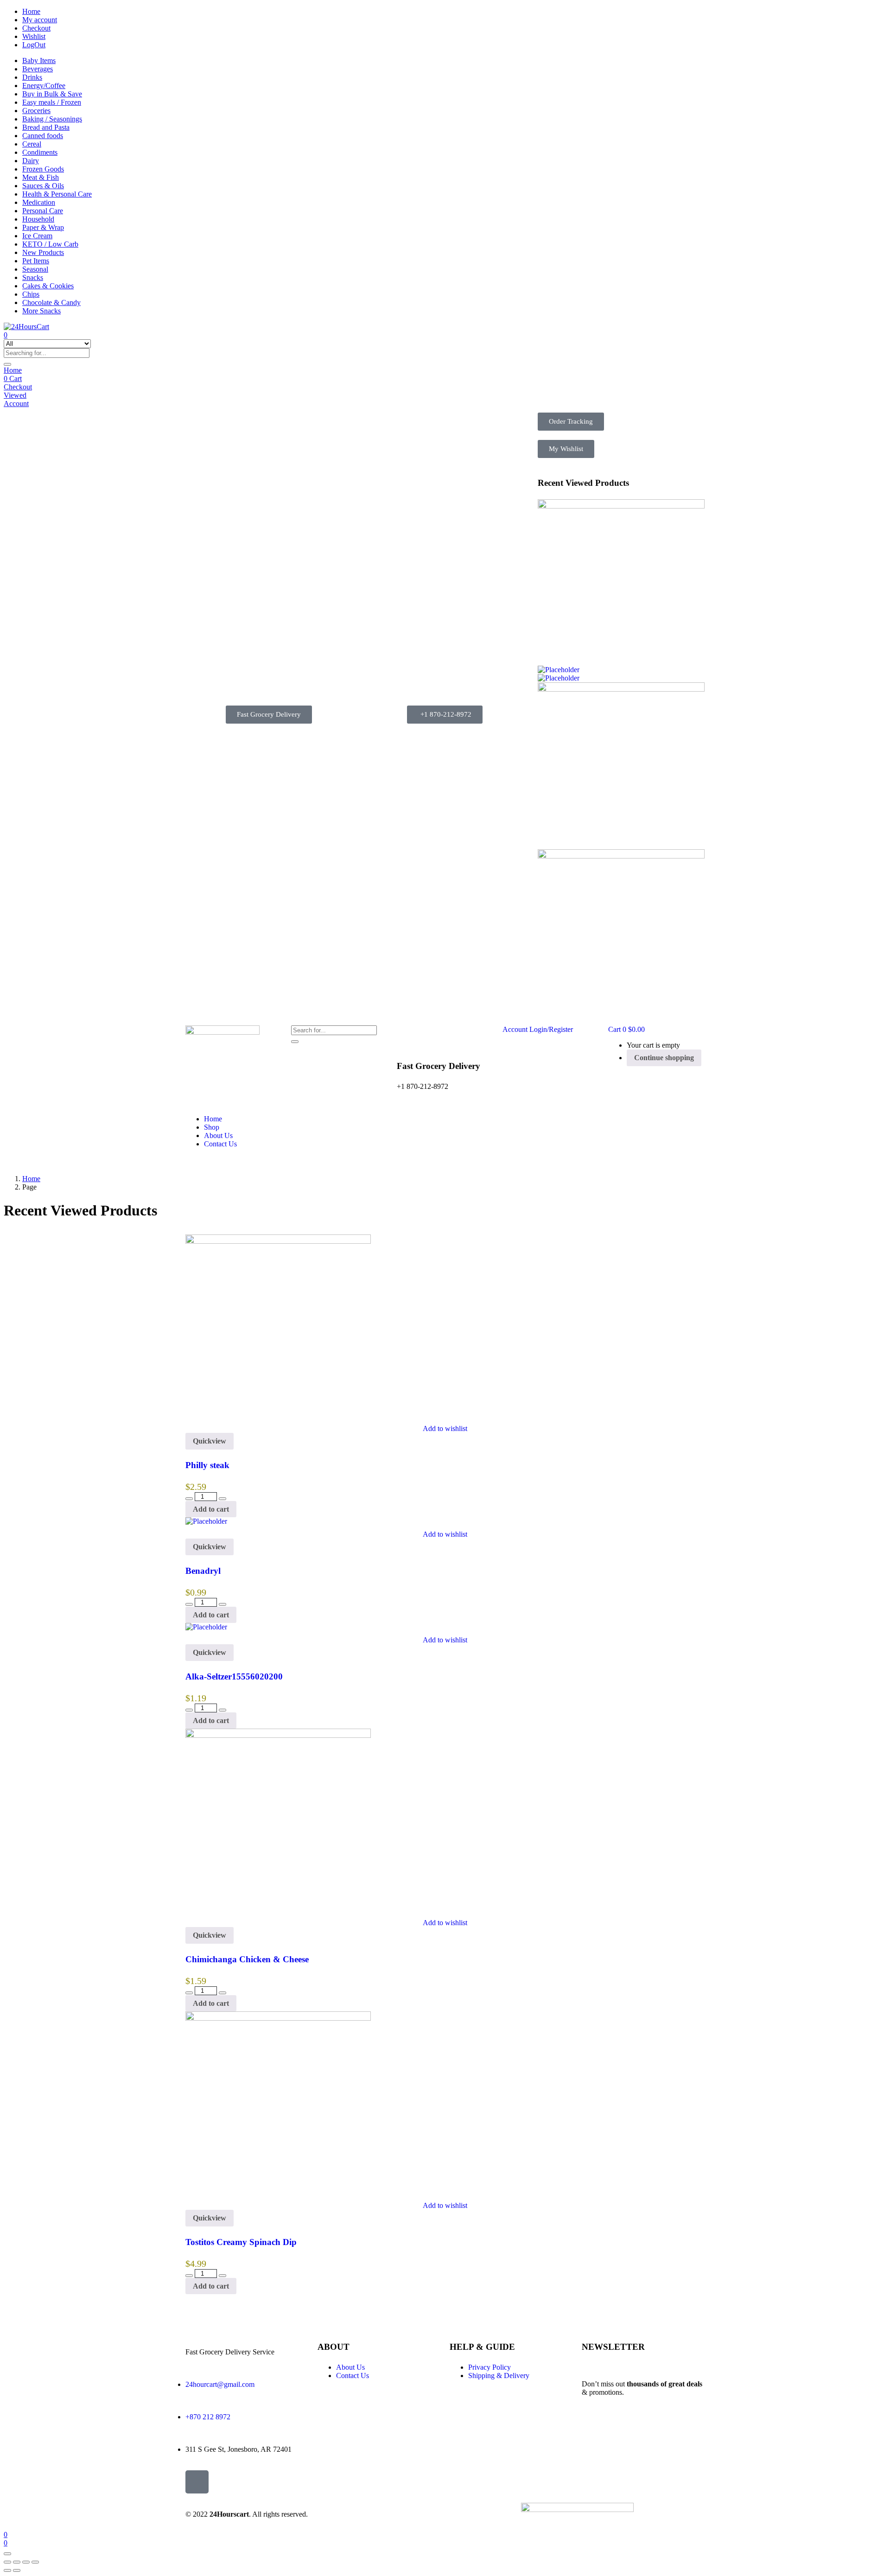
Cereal (32, 144)
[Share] (26, 2562)
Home (31, 11)
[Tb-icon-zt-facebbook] (197, 2482)
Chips (31, 294)
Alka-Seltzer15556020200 (234, 1676)
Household (38, 219)
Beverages (38, 69)
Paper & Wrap (43, 227)
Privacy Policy (489, 2367)
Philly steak (207, 1465)
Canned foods (43, 136)
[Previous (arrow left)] (7, 2570)
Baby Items (39, 60)
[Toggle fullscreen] (17, 2562)
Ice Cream (37, 236)
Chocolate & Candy (51, 302)
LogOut (34, 45)
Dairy (31, 161)
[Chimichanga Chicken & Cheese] (621, 689)
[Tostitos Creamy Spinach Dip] (621, 856)
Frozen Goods (43, 169)
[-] (189, 1499)
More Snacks (41, 311)
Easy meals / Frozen (52, 102)
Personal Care (43, 211)
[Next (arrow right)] (17, 2570)
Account (16, 404)
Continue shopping (664, 1058)
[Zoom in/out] (7, 2562)
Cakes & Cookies (48, 286)
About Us (218, 1135)
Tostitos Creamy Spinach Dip (241, 2242)
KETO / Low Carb (50, 244)
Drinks (32, 77)
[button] (269, 715)
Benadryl (203, 1571)
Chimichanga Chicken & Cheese (247, 1959)
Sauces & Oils (43, 186)
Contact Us (220, 1144)
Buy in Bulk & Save (52, 94)
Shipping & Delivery (499, 2376)
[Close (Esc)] (35, 2562)
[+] (222, 1499)
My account (40, 20)
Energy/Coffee (44, 86)
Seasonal (35, 269)
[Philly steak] (621, 506)
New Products (43, 252)
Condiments (40, 152)
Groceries (36, 111)
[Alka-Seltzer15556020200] (559, 678)
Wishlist (34, 36)
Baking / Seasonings (52, 119)
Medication (39, 202)
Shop (212, 1127)
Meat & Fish (41, 177)
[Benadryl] (559, 670)
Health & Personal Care (57, 194)
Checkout (36, 28)
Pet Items (36, 261)
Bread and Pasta (46, 127)
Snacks (33, 277)
